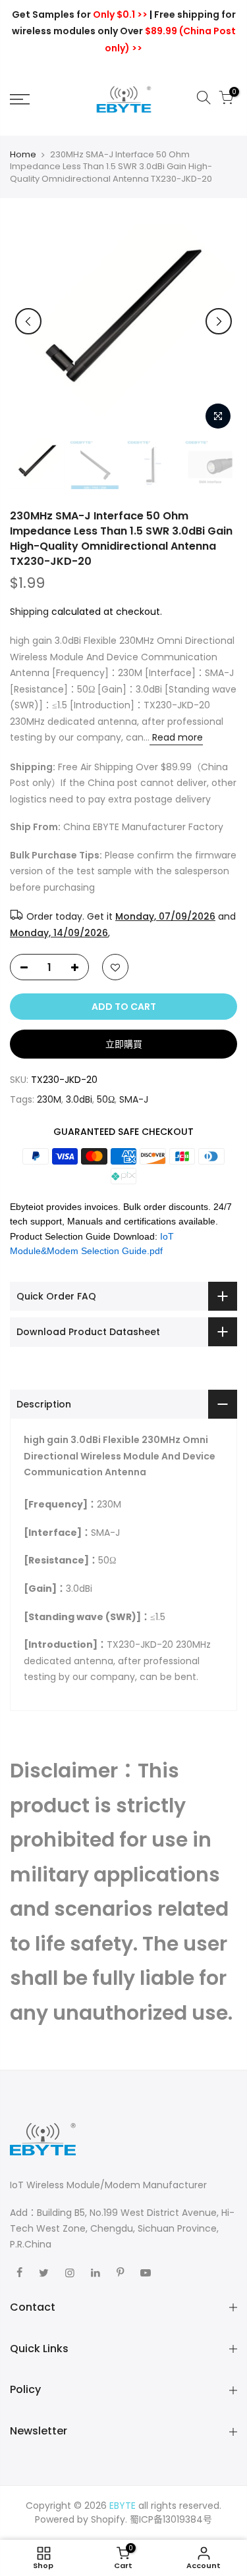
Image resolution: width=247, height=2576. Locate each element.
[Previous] (28, 321)
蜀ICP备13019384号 (171, 2519)
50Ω (106, 1099)
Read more (176, 737)
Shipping (29, 612)
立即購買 (124, 1044)
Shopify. (109, 2519)
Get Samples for (80, 14)
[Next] (219, 321)
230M (49, 1099)
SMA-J (134, 1099)
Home (23, 155)
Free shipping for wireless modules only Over (124, 31)
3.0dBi (79, 1099)
